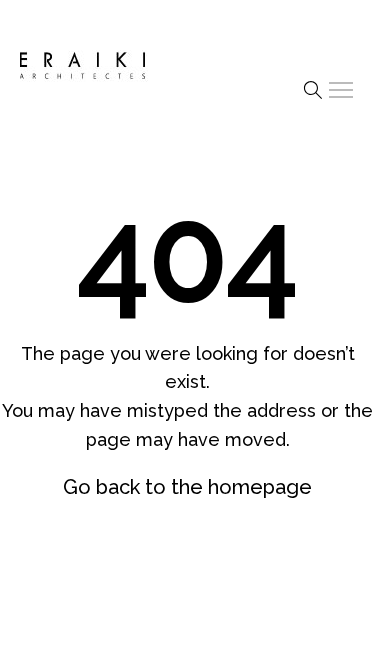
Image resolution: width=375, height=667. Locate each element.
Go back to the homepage (187, 487)
